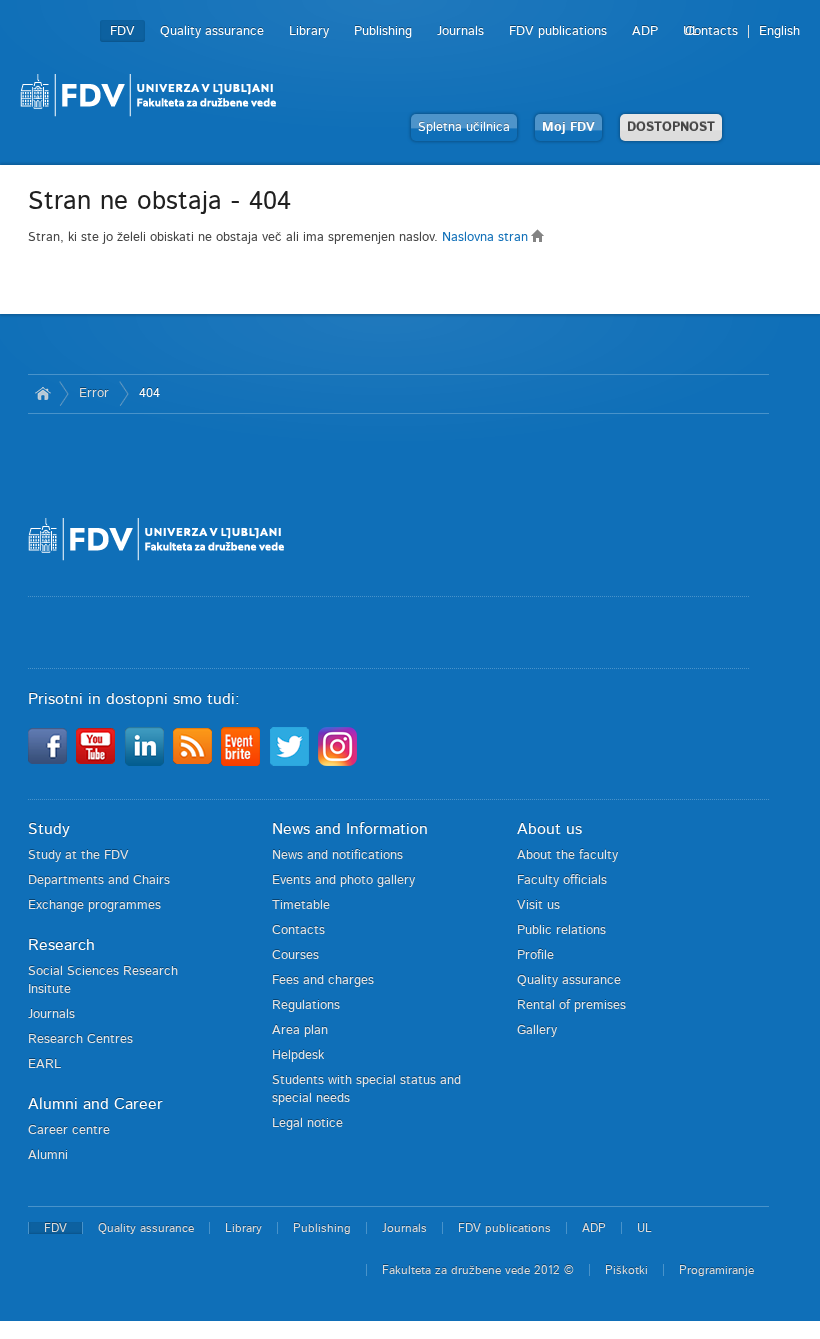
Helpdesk (298, 1055)
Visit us (538, 905)
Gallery (537, 1030)
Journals (460, 31)
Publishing (383, 31)
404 (149, 393)
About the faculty (567, 855)
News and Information (350, 829)
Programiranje (716, 1270)
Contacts (711, 31)
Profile (535, 955)
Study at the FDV (78, 855)
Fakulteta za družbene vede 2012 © (478, 1270)
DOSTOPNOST (671, 127)
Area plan (300, 1030)
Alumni (48, 1155)
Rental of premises (571, 1005)
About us (549, 829)
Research (61, 945)
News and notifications (337, 855)
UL (691, 31)
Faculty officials (562, 880)
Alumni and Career (95, 1104)
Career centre (69, 1130)
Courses (295, 955)
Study (49, 829)
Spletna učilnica (464, 127)
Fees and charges (323, 980)
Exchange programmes (94, 905)
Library (309, 31)
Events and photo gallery (343, 880)
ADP (645, 31)
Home (43, 394)
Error (94, 393)
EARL (44, 1064)
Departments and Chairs (99, 880)
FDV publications (558, 31)
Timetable (301, 905)
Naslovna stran (487, 237)
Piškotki (626, 1270)
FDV (122, 31)
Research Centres (80, 1039)
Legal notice (307, 1123)
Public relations (561, 930)
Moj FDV (568, 127)
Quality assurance (212, 31)
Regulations (306, 1005)
